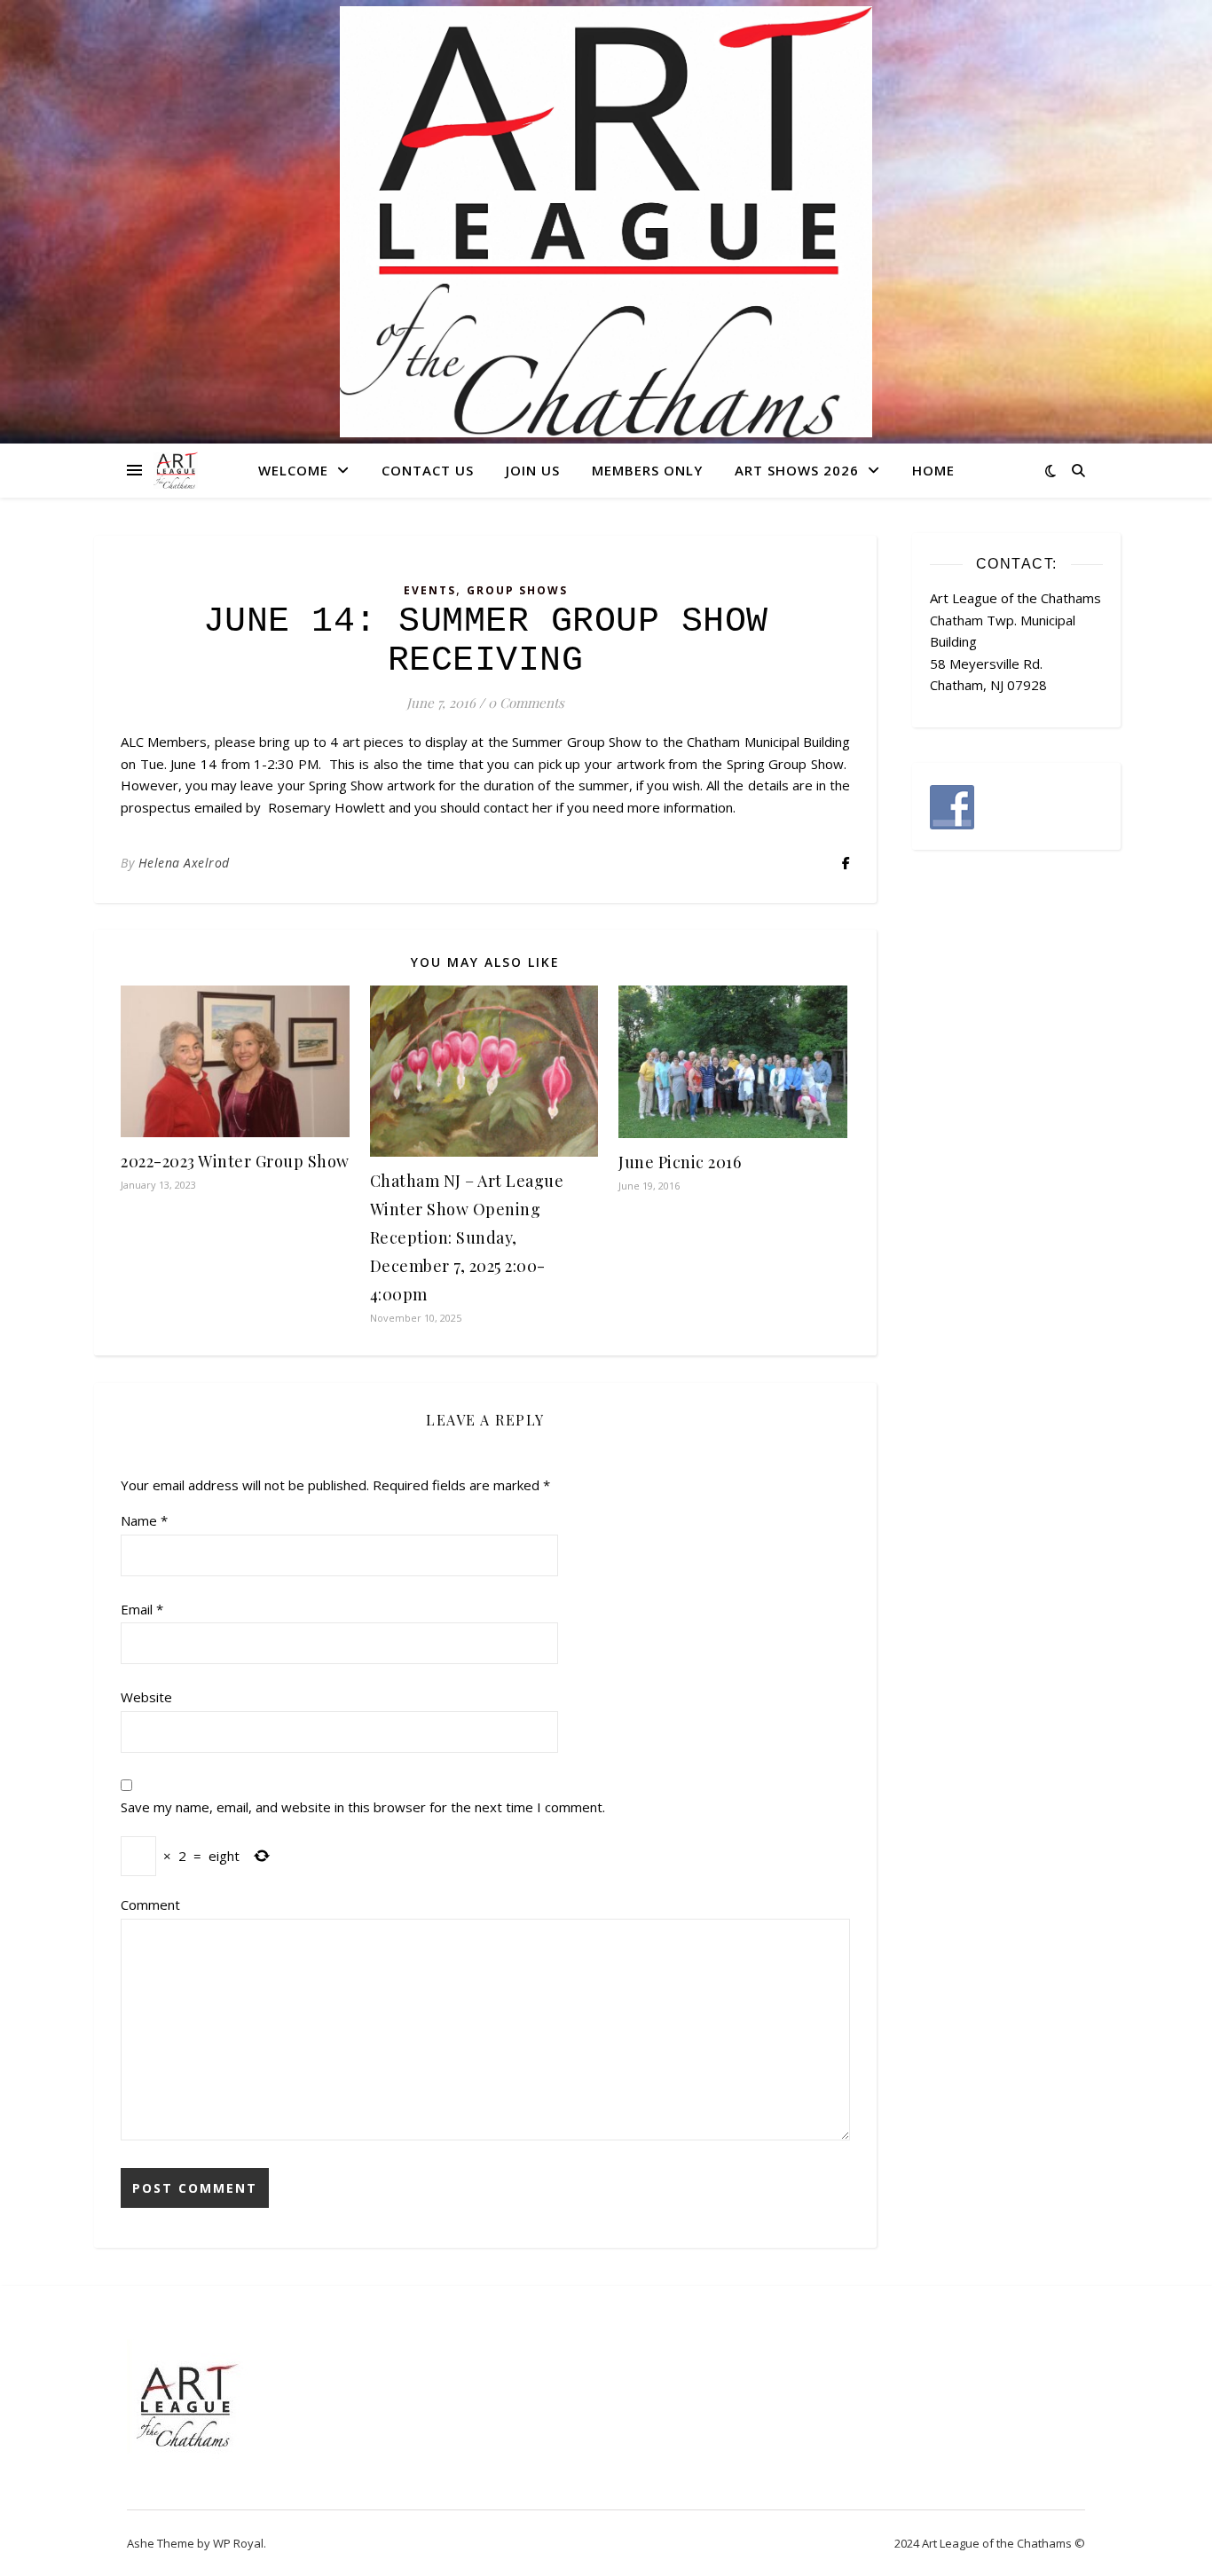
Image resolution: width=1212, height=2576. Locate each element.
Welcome (293, 470)
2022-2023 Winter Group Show (235, 1161)
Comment (150, 1905)
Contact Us (428, 470)
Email (142, 1609)
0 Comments (526, 703)
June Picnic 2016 (680, 1162)
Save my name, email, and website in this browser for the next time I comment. (363, 1807)
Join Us (533, 470)
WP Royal (238, 2543)
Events (430, 590)
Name (144, 1520)
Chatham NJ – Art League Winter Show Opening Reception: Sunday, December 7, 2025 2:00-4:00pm (467, 1237)
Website (146, 1697)
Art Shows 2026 (797, 470)
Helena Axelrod (184, 863)
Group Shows (517, 590)
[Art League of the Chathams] (606, 222)
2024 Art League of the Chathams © (990, 2543)
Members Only (647, 470)
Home (933, 470)
